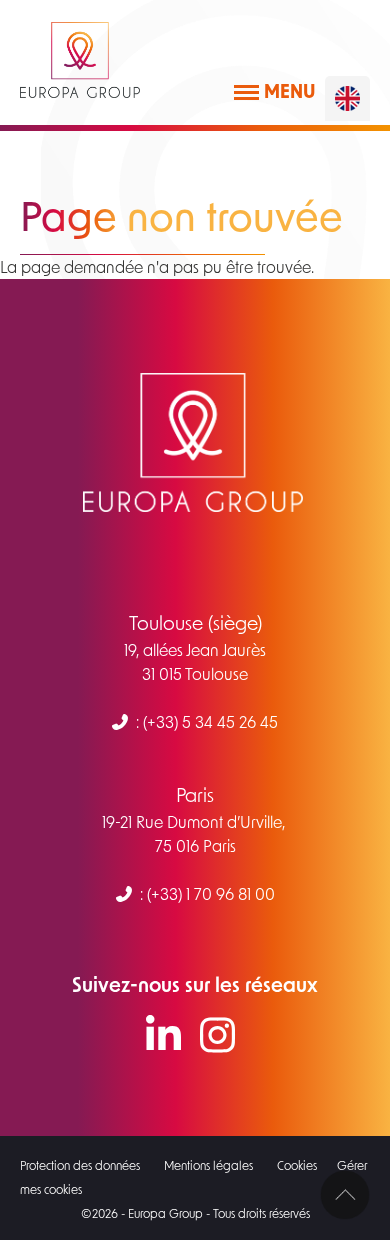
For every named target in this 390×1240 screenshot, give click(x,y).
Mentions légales (208, 1165)
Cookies (297, 1165)
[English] (347, 98)
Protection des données (80, 1165)
